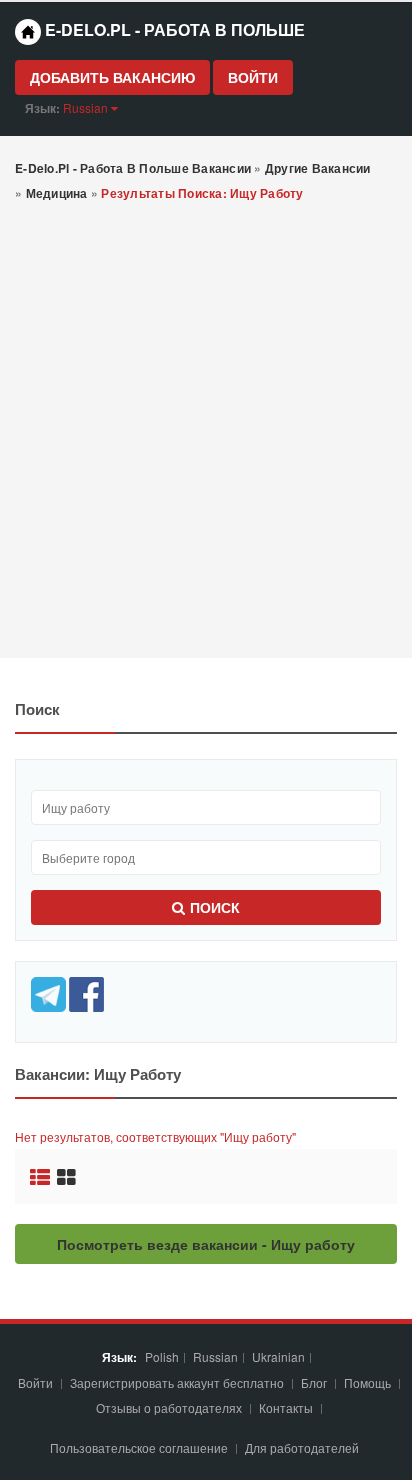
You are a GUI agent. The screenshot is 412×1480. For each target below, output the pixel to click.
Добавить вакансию (112, 77)
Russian (215, 1356)
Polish (162, 1356)
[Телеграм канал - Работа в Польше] (50, 991)
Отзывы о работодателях (169, 1407)
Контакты (287, 1407)
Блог (314, 1382)
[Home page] (28, 32)
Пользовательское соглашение (140, 1447)
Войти (253, 77)
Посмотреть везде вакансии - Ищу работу (206, 1244)
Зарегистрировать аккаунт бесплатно (178, 1382)
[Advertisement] (206, 432)
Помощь (367, 1382)
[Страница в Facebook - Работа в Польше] (86, 991)
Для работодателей (303, 1447)
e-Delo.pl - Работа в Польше (173, 29)
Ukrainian (278, 1356)
